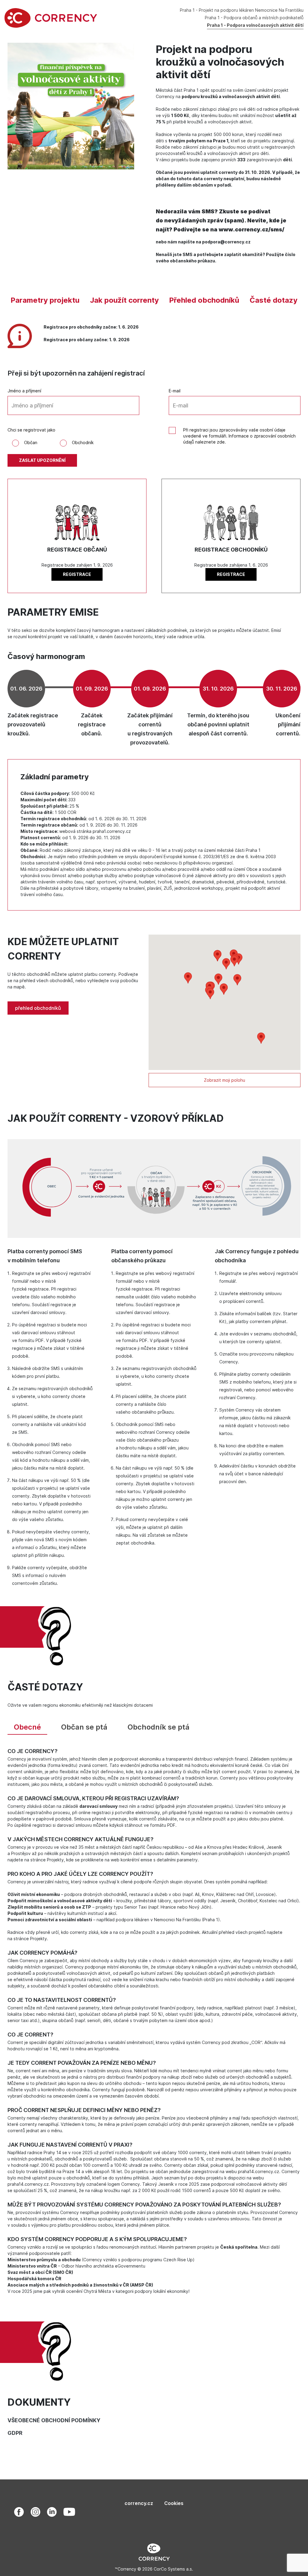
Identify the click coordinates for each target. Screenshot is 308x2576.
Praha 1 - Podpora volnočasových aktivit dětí (255, 25)
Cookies (174, 2503)
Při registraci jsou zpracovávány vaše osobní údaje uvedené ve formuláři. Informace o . (239, 436)
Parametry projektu (45, 300)
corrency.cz (139, 2503)
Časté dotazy (274, 300)
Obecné (27, 1727)
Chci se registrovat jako (31, 430)
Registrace (77, 574)
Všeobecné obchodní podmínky (54, 2420)
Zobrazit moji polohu (225, 1080)
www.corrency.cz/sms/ (251, 229)
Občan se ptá (84, 1727)
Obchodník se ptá (159, 1727)
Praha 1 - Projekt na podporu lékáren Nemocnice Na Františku (242, 10)
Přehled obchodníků (204, 300)
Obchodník (83, 442)
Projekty (55, 1860)
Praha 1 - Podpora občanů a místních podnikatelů (254, 18)
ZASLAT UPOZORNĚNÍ (42, 460)
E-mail (175, 391)
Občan (31, 442)
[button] (226, 964)
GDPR (15, 2433)
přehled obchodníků (38, 1008)
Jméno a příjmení (24, 391)
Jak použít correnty (124, 300)
